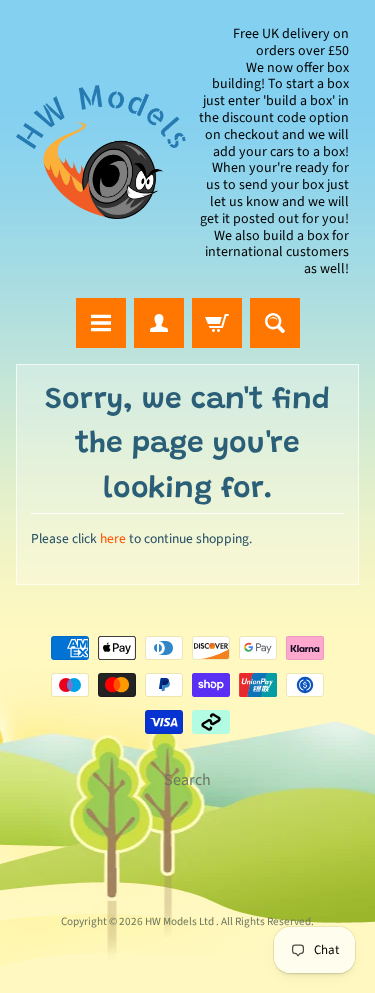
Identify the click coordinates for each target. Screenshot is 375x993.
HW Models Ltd (180, 921)
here (113, 538)
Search (187, 780)
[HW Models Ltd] (102, 152)
